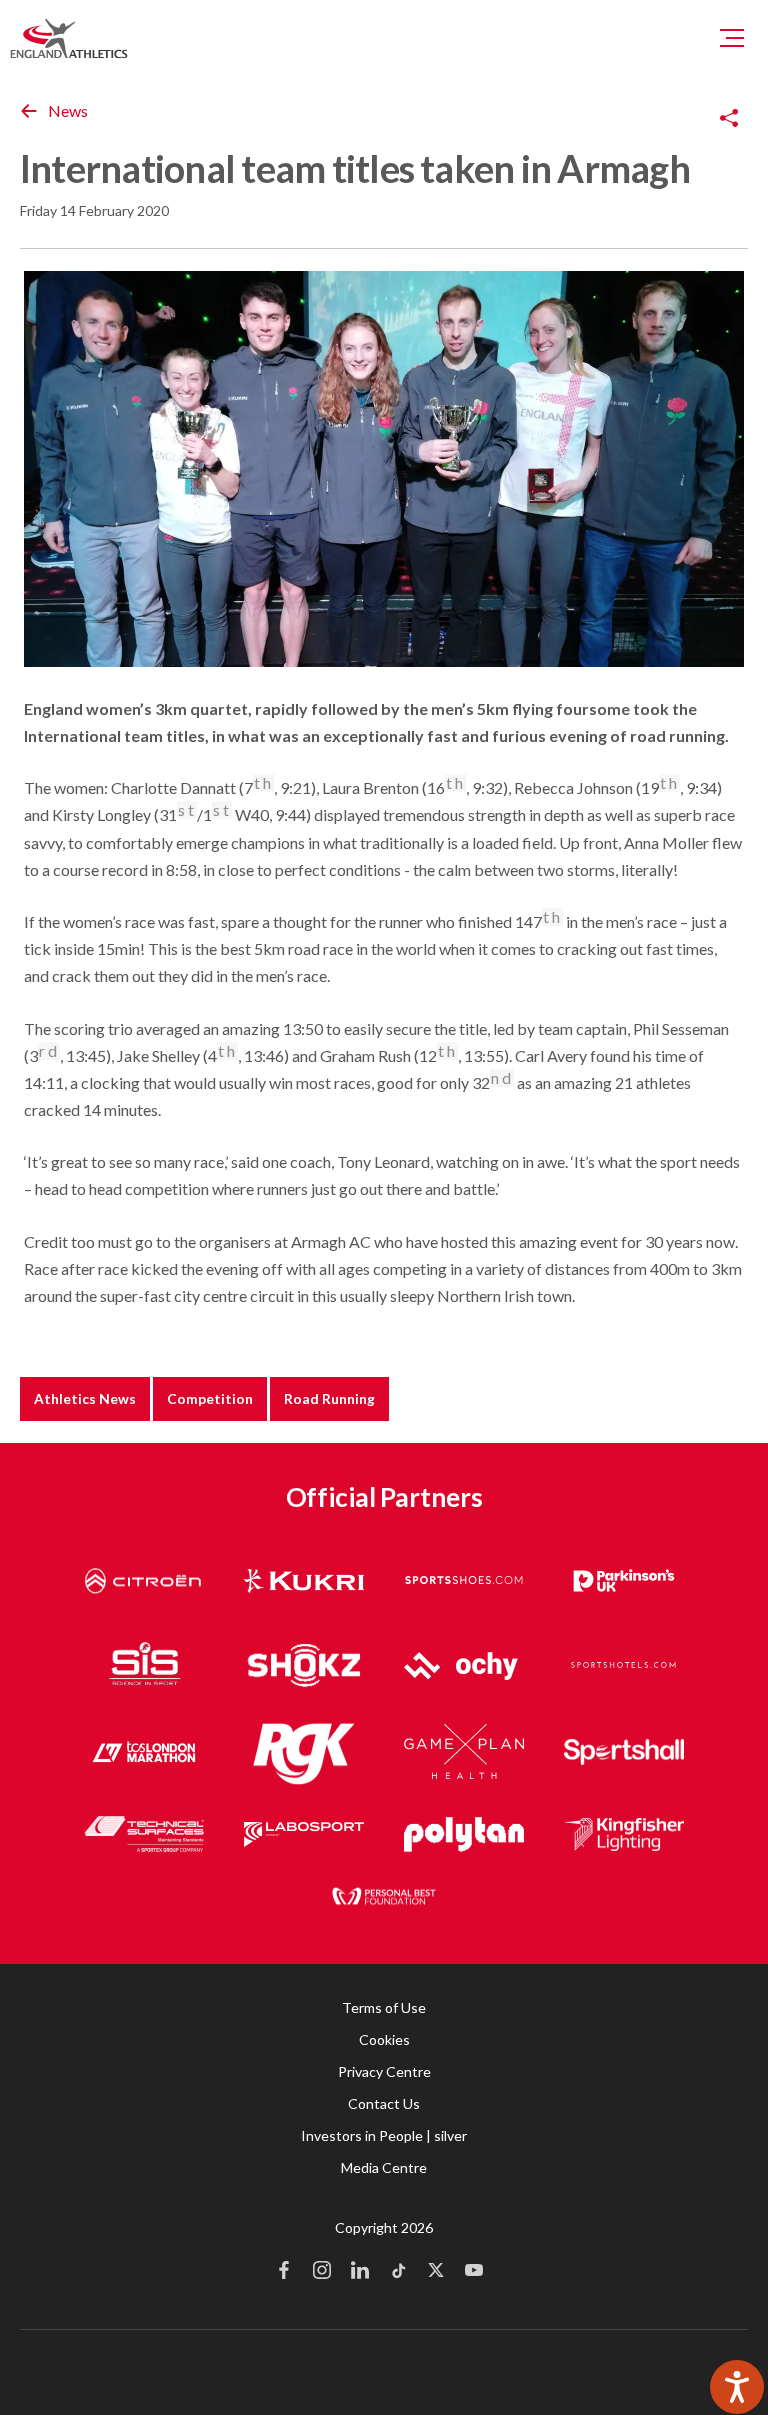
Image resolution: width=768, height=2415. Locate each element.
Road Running (329, 1398)
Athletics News (85, 1398)
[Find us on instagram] (322, 2272)
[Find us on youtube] (474, 2272)
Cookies (384, 2039)
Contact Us (384, 2103)
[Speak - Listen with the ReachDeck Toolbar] (737, 2387)
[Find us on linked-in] (360, 2272)
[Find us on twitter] (436, 2272)
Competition (210, 1398)
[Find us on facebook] (284, 2272)
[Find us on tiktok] (398, 2272)
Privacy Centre (384, 2071)
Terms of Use (384, 2007)
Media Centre (384, 2167)
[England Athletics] (69, 38)
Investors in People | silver (384, 2135)
